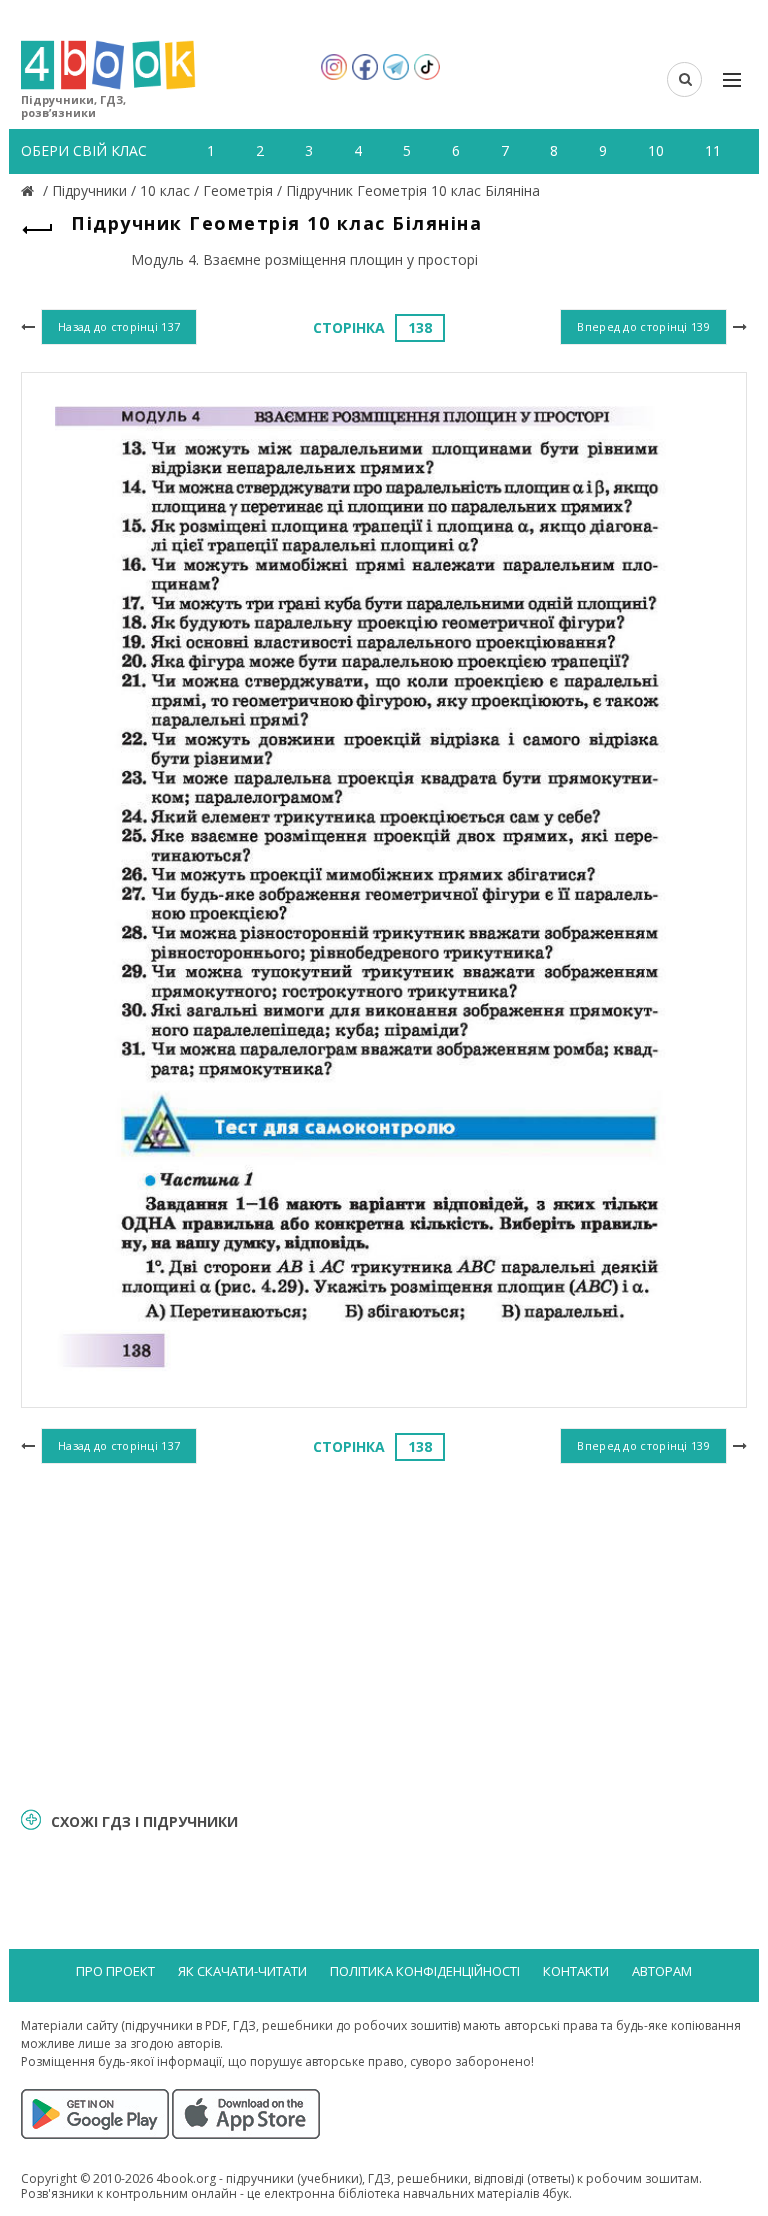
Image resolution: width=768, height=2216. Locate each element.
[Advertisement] (384, 1633)
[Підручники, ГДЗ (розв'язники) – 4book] (30, 190)
